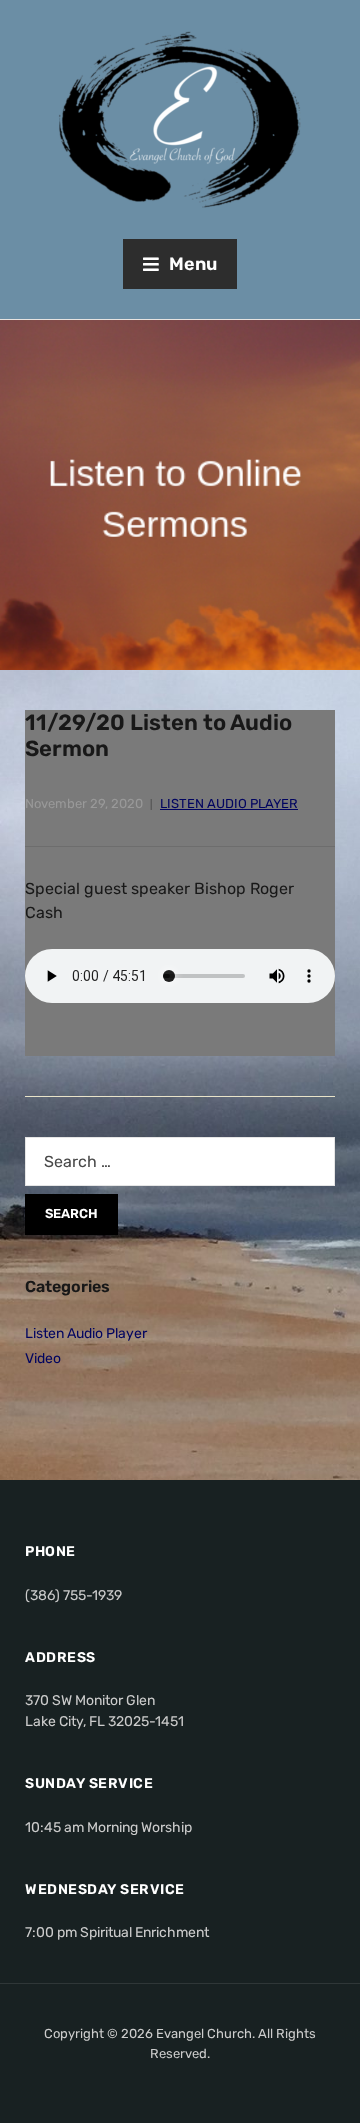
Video (43, 1358)
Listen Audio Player (229, 803)
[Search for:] (180, 1161)
